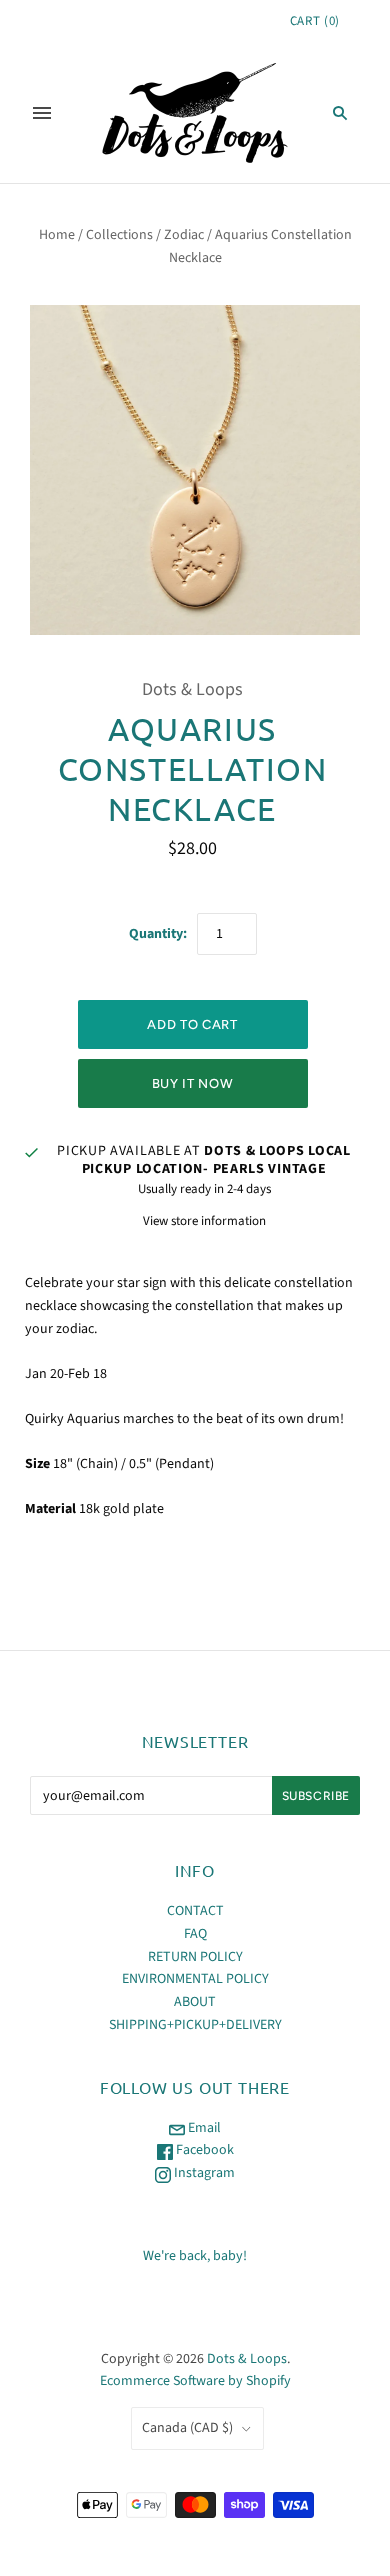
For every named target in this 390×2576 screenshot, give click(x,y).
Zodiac (184, 235)
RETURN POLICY (195, 1957)
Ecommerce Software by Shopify (195, 2381)
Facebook (203, 2150)
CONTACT (195, 1911)
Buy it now (193, 1083)
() (315, 21)
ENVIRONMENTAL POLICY (195, 1979)
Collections (119, 235)
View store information (204, 1221)
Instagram (203, 2173)
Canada (187, 2428)
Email (203, 2128)
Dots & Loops (192, 689)
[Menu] (42, 113)
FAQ (195, 1934)
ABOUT (195, 2002)
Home (57, 235)
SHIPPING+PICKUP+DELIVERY (195, 2025)
